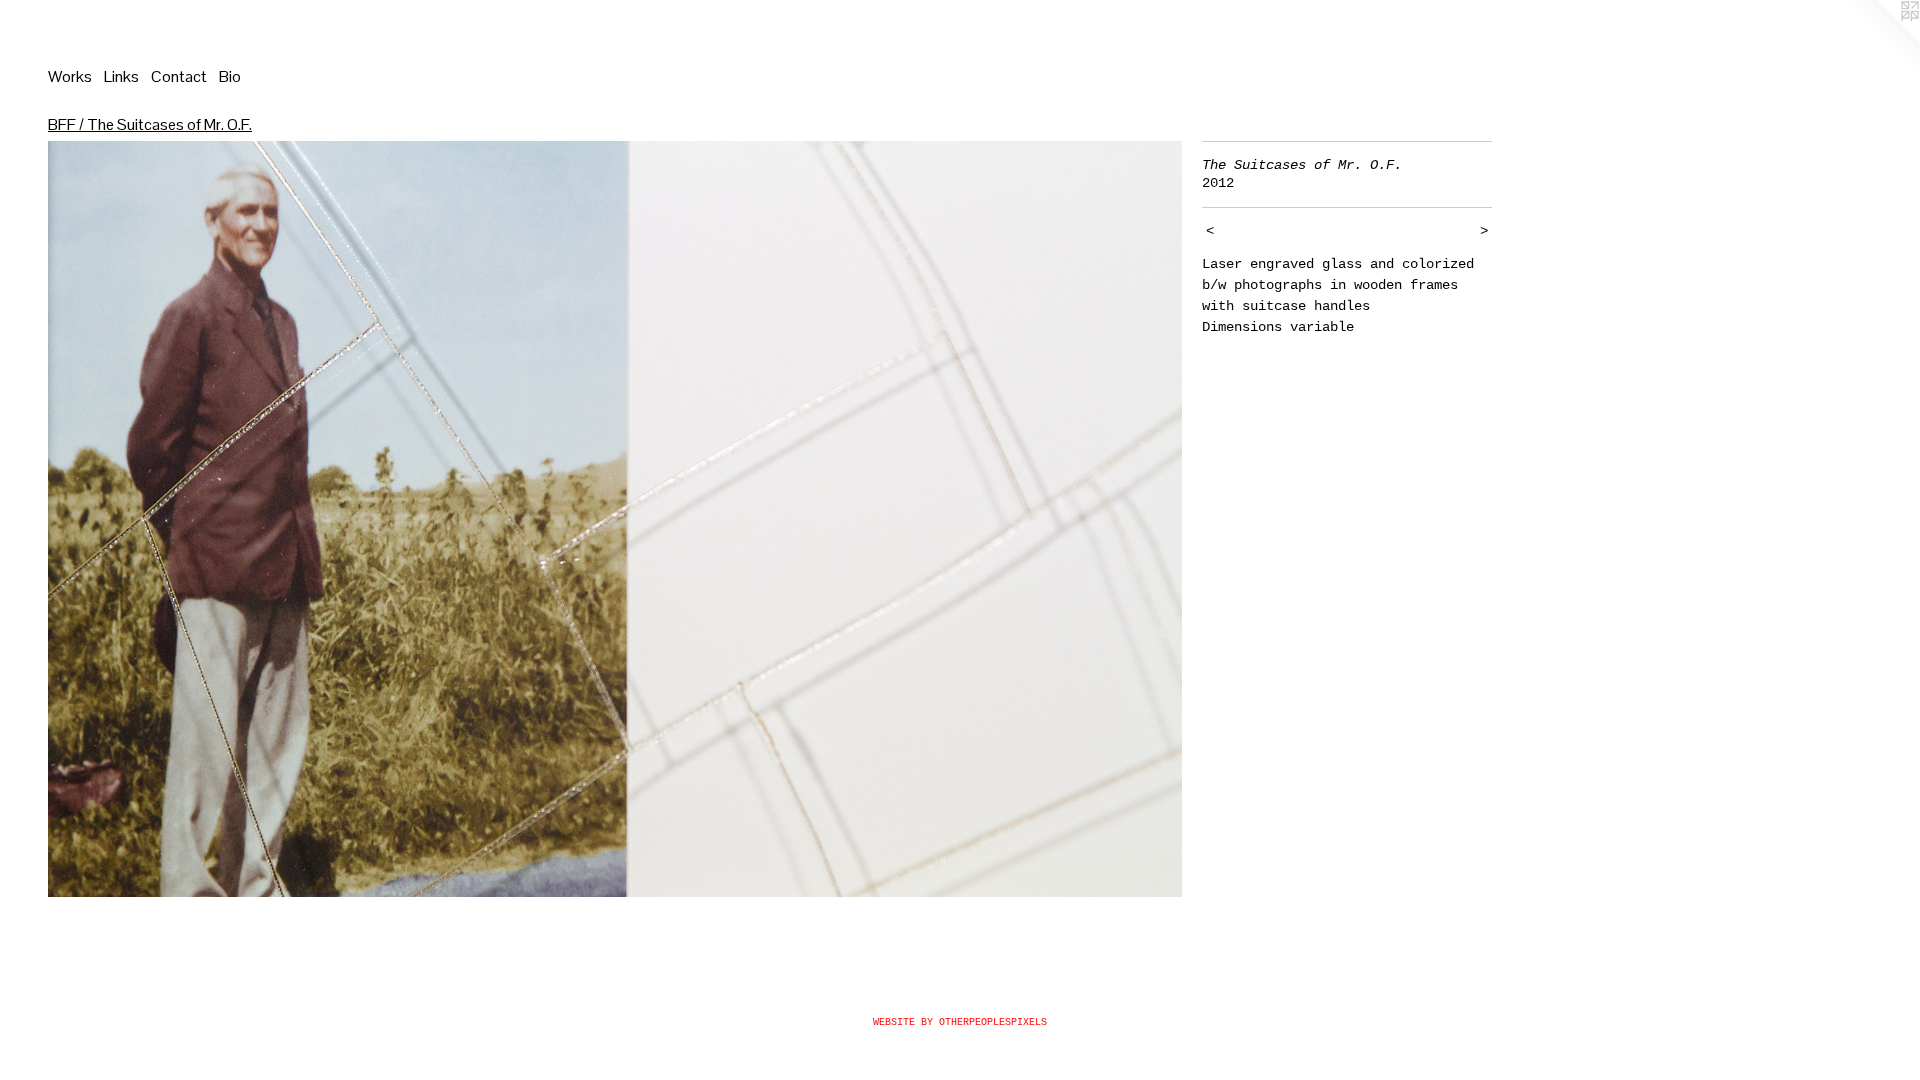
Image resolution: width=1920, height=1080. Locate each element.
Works (70, 76)
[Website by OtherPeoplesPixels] (1880, 40)
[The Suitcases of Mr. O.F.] (615, 519)
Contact (179, 76)
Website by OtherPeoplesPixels (960, 1022)
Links (121, 76)
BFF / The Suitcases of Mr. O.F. (150, 124)
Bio (230, 76)
